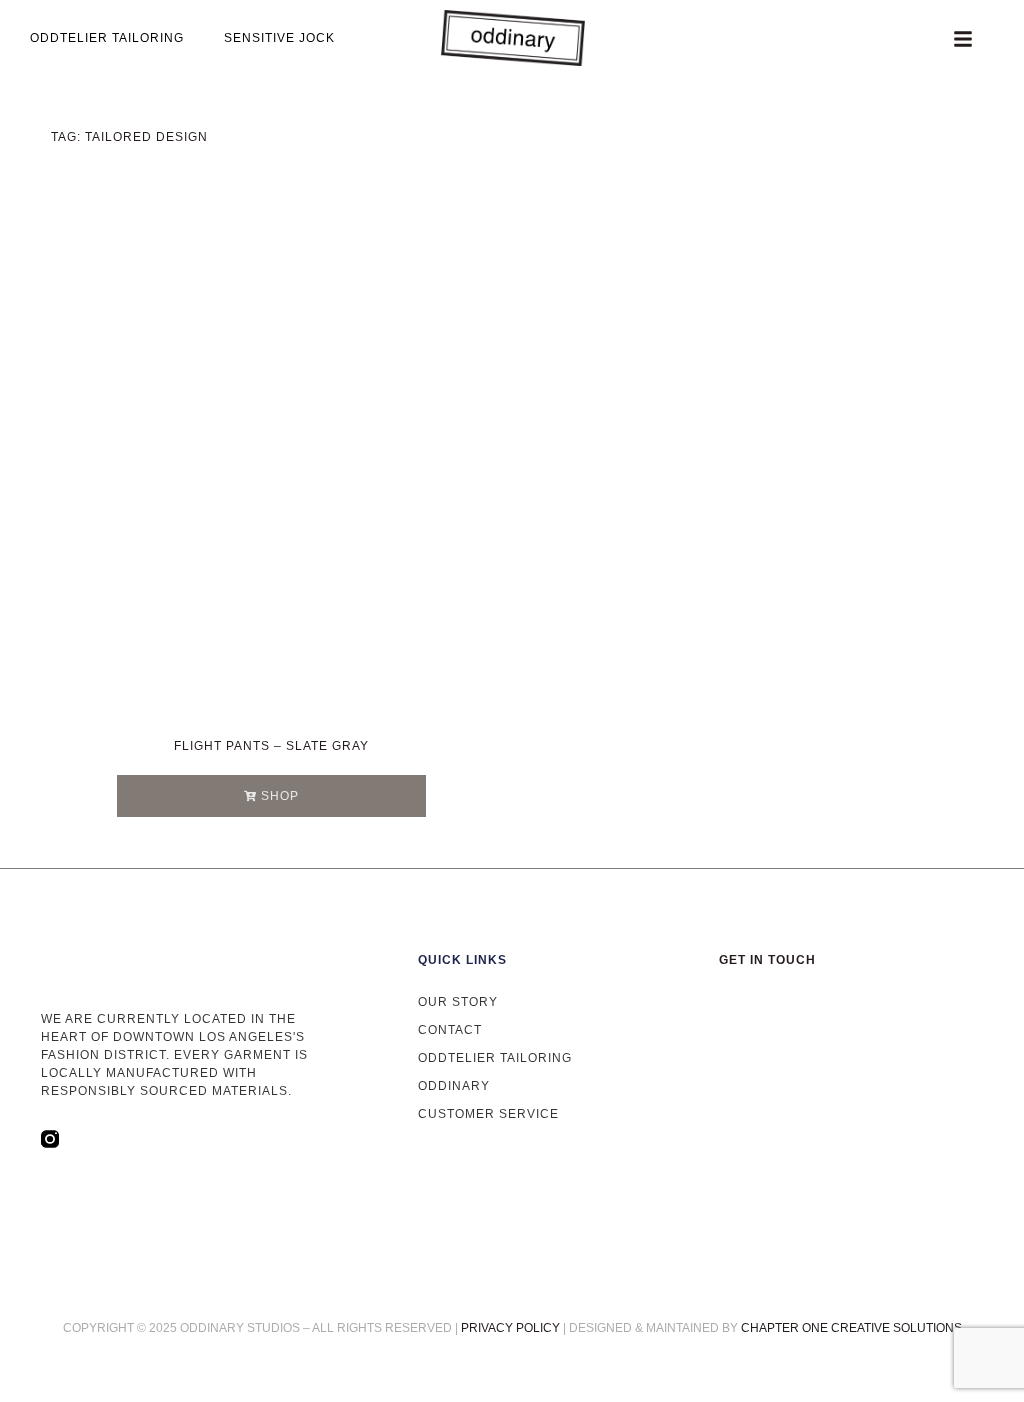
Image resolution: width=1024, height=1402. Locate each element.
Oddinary (454, 1086)
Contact (450, 1030)
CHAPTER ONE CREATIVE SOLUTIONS (851, 1328)
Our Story (458, 1002)
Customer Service (488, 1114)
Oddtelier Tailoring (495, 1058)
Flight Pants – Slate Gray (271, 746)
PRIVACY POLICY (510, 1328)
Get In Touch (767, 960)
